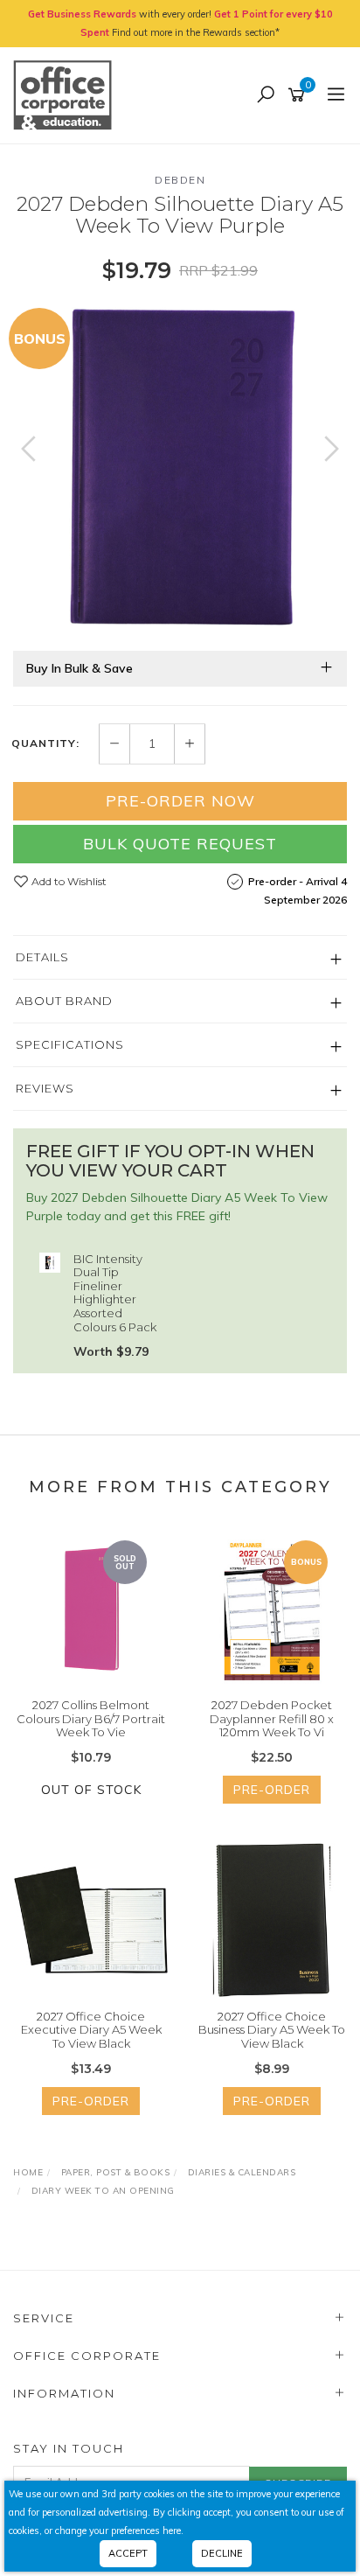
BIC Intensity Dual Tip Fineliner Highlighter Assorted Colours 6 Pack (115, 1293)
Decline (222, 2553)
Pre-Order (272, 1790)
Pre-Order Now (180, 801)
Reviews (45, 1088)
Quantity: (45, 743)
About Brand (64, 1001)
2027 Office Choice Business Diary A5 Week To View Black (272, 2030)
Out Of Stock (91, 1790)
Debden (180, 180)
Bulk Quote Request (180, 844)
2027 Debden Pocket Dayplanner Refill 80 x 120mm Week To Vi (272, 1718)
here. (173, 2531)
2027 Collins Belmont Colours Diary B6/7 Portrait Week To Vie (91, 1718)
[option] (180, 466)
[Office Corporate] (67, 94)
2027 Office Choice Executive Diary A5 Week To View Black (91, 2030)
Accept (128, 2553)
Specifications (70, 1044)
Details (42, 957)
